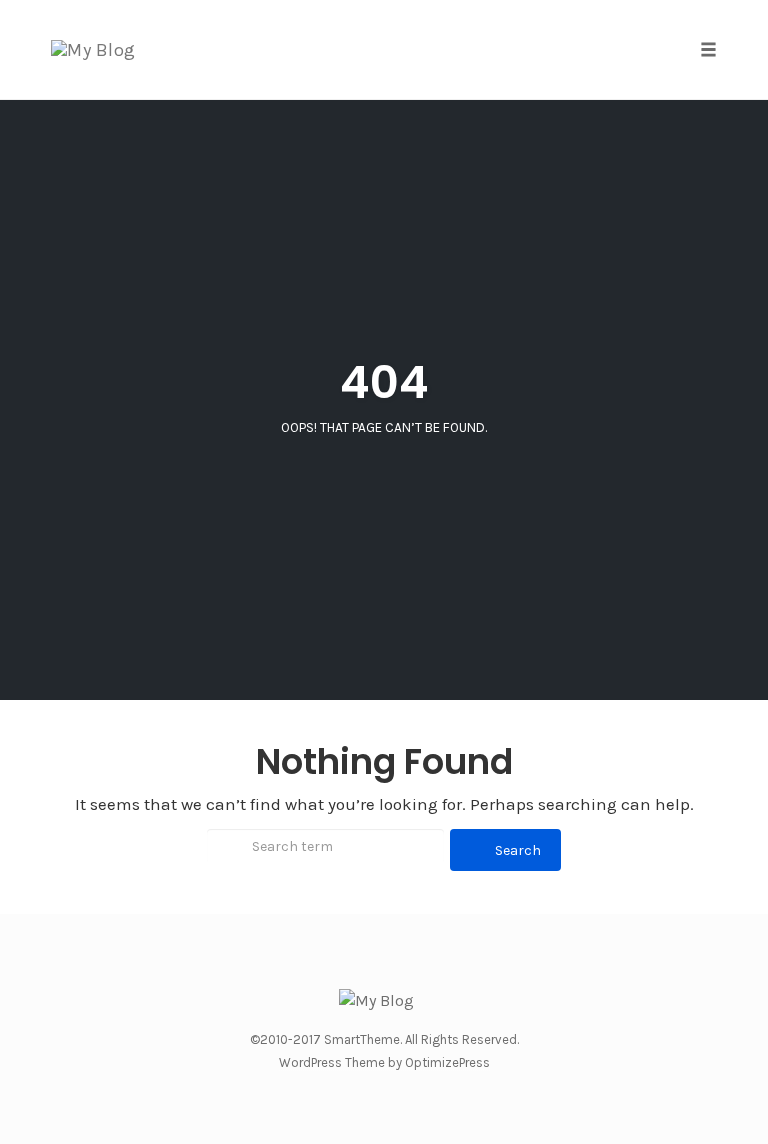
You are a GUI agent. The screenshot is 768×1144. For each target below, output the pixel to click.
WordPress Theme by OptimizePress (384, 1062)
